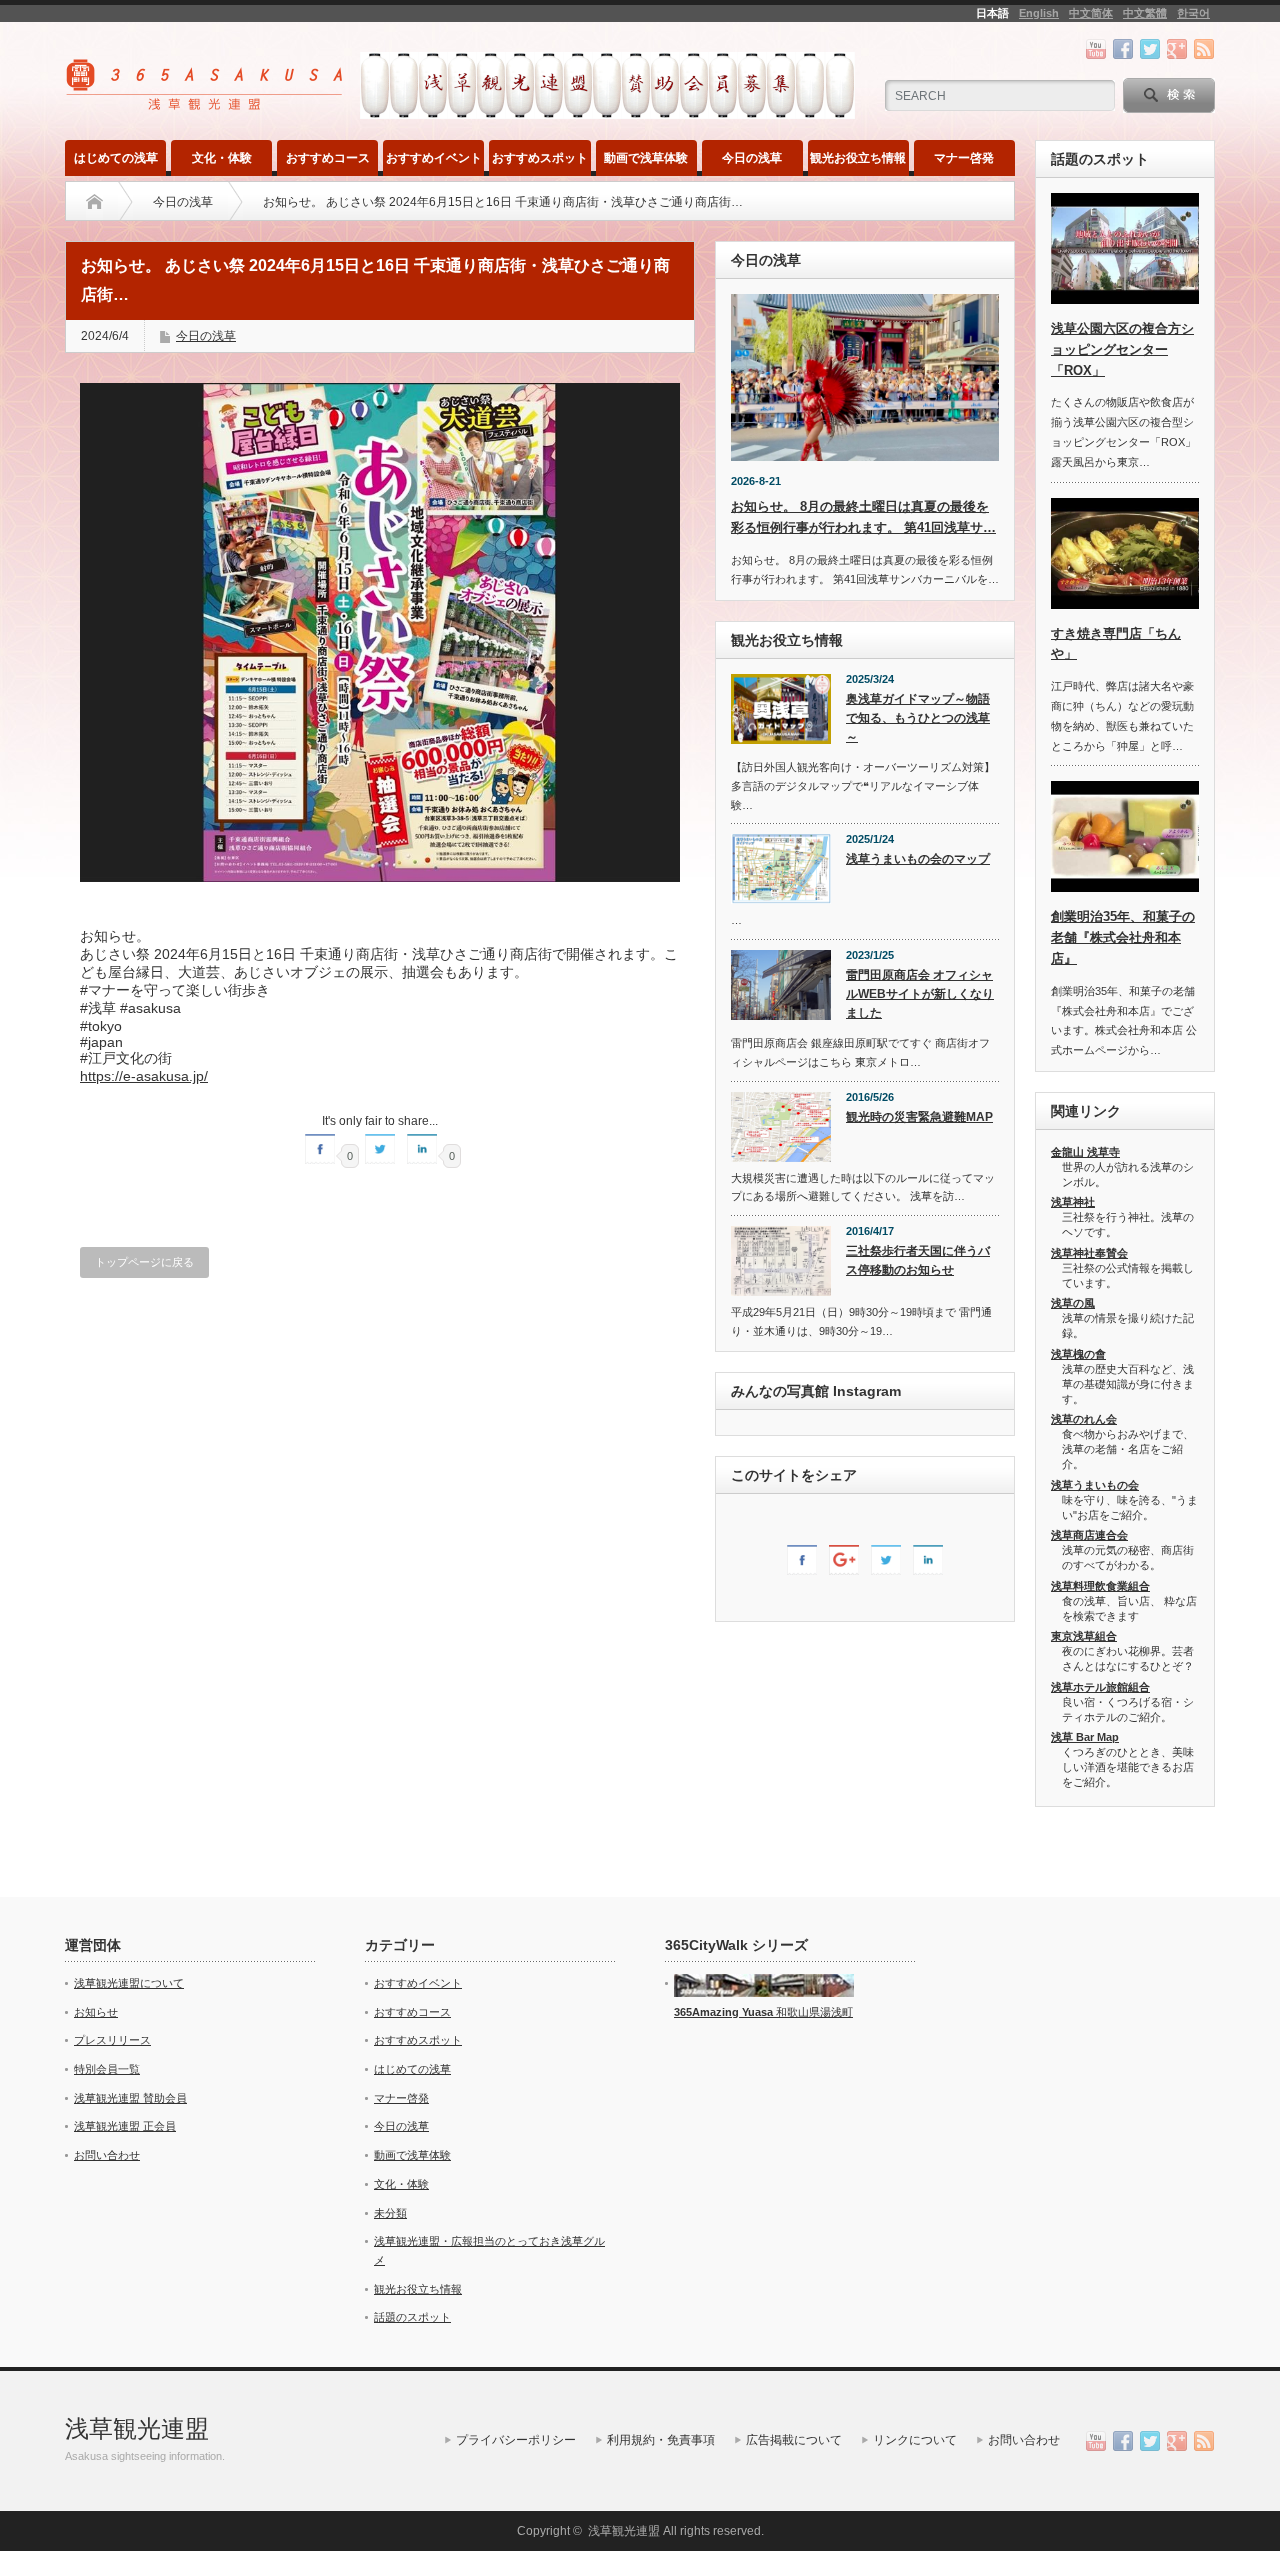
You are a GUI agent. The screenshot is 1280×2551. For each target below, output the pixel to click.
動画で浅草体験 (646, 158)
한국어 (1193, 13)
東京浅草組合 (1084, 1636)
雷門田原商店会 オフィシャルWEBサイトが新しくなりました (920, 993)
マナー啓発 (964, 158)
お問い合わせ (107, 2155)
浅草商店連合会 (1089, 1535)
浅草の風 (1073, 1303)
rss (1204, 49)
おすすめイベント (434, 158)
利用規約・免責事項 (661, 2440)
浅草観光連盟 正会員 (125, 2126)
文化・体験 (222, 158)
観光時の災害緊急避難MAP (919, 1117)
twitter (1150, 49)
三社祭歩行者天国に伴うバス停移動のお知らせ (918, 1260)
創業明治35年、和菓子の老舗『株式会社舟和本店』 (1123, 937)
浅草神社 (1073, 1202)
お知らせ (96, 2012)
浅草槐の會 (1078, 1354)
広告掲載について (794, 2440)
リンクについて (915, 2440)
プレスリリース (112, 2040)
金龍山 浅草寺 (1085, 1152)
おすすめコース (328, 158)
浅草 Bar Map (1085, 1737)
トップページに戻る (144, 1262)
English (1039, 13)
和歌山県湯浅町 (813, 2012)
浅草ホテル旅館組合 (1100, 1687)
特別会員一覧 (107, 2069)
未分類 (390, 2213)
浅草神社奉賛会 (1089, 1253)
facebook (1123, 49)
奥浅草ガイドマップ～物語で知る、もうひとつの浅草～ (918, 717)
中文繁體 (1145, 13)
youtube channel (1096, 49)
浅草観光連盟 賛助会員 (130, 2098)
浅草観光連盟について (129, 1983)
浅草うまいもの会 (1095, 1485)
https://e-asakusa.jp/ (144, 1076)
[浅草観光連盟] (206, 103)
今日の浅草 (752, 158)
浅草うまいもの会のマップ (918, 859)
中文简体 (1091, 13)
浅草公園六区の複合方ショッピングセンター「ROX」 (1122, 349)
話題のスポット (412, 2317)
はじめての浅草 (116, 158)
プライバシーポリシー (516, 2440)
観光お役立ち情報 (858, 158)
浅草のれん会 (1084, 1419)
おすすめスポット (540, 158)
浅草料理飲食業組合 (1100, 1586)
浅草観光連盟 (137, 2428)
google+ (1177, 49)
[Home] (94, 202)
